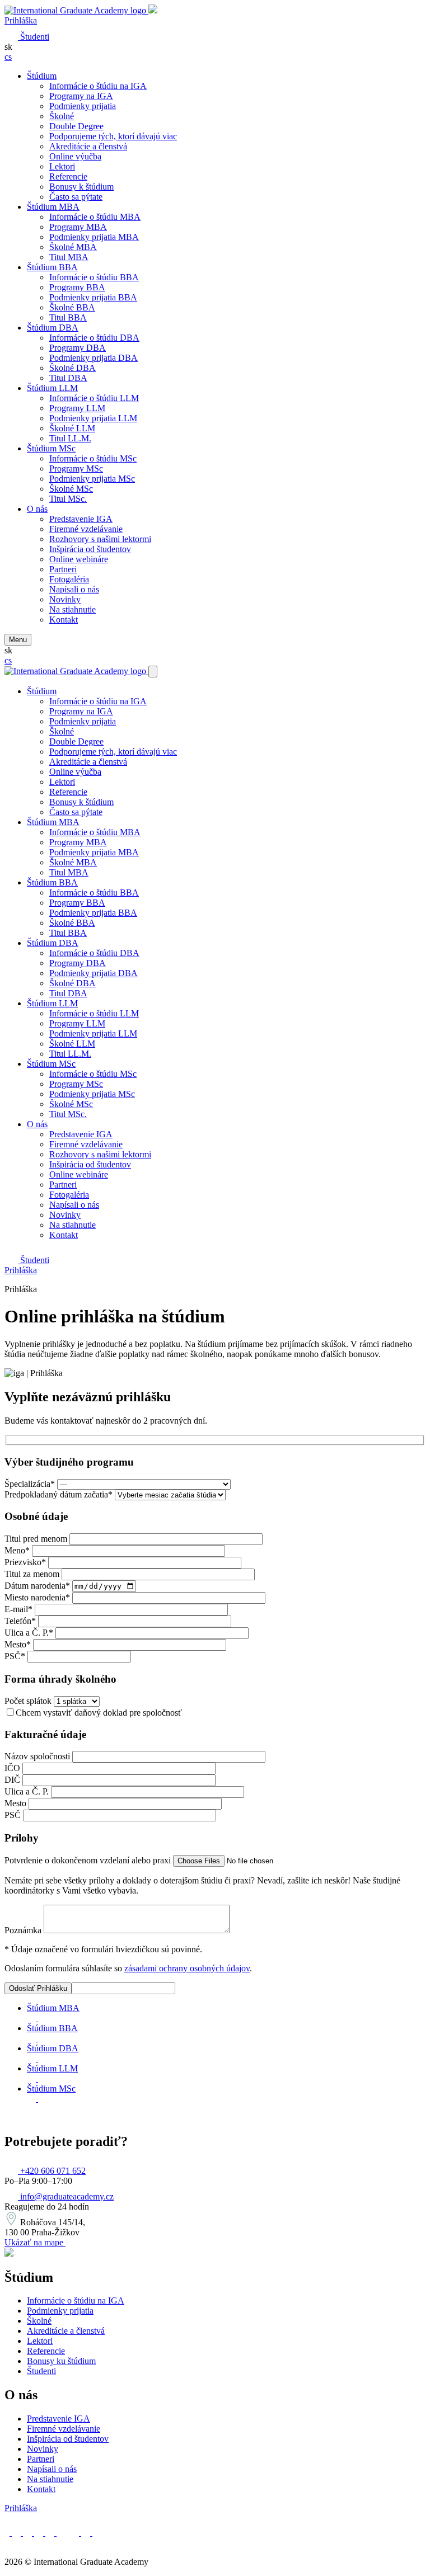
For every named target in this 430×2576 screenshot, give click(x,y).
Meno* (17, 1550)
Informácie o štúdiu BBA (94, 277)
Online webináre (79, 559)
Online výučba (75, 156)
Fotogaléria (69, 579)
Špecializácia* (30, 1484)
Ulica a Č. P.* (29, 1633)
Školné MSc (71, 489)
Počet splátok (28, 1701)
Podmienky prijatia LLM (93, 418)
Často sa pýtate (76, 197)
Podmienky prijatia (83, 106)
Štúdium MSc (51, 448)
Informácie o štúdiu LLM (94, 398)
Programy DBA (78, 348)
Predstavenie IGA (81, 519)
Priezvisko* (25, 1562)
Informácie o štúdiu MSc (93, 458)
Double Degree (76, 126)
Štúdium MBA (53, 207)
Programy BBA (77, 287)
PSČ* (15, 1656)
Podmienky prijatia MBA (94, 237)
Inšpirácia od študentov (90, 549)
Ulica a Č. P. (27, 1791)
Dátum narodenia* (37, 1586)
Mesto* (18, 1644)
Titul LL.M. (70, 438)
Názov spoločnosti (37, 1756)
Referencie (68, 176)
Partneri (63, 569)
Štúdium (42, 76)
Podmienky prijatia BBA (93, 297)
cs (8, 57)
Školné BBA (72, 307)
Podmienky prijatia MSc (92, 479)
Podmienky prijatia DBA (94, 358)
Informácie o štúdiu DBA (94, 338)
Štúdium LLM (52, 388)
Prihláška (21, 20)
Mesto (15, 1803)
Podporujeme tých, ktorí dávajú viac (113, 136)
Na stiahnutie (73, 609)
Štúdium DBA (53, 328)
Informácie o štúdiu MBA (95, 217)
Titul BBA (68, 317)
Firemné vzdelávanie (86, 529)
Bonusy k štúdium (81, 187)
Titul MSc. (68, 499)
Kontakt (64, 620)
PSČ (13, 1815)
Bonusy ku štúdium (61, 2361)
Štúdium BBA (52, 267)
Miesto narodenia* (37, 1597)
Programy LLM (77, 408)
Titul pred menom (36, 1539)
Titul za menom (32, 1574)
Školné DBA (73, 368)
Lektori (62, 166)
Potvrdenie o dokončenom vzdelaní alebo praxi (88, 1860)
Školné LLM (72, 428)
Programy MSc (76, 468)
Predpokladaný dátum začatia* (59, 1494)
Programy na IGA (81, 96)
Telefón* (20, 1621)
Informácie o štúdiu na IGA (98, 86)
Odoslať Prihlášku (38, 1988)
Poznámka (23, 1930)
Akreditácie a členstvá (88, 146)
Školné (62, 116)
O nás (37, 509)
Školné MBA (73, 247)
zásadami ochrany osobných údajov (187, 1968)
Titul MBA (69, 257)
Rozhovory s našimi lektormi (100, 539)
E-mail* (18, 1609)
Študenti (41, 2371)
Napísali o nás (74, 589)
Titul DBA (68, 378)
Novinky (65, 599)
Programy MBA (78, 227)
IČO (12, 1768)
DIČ (12, 1780)
